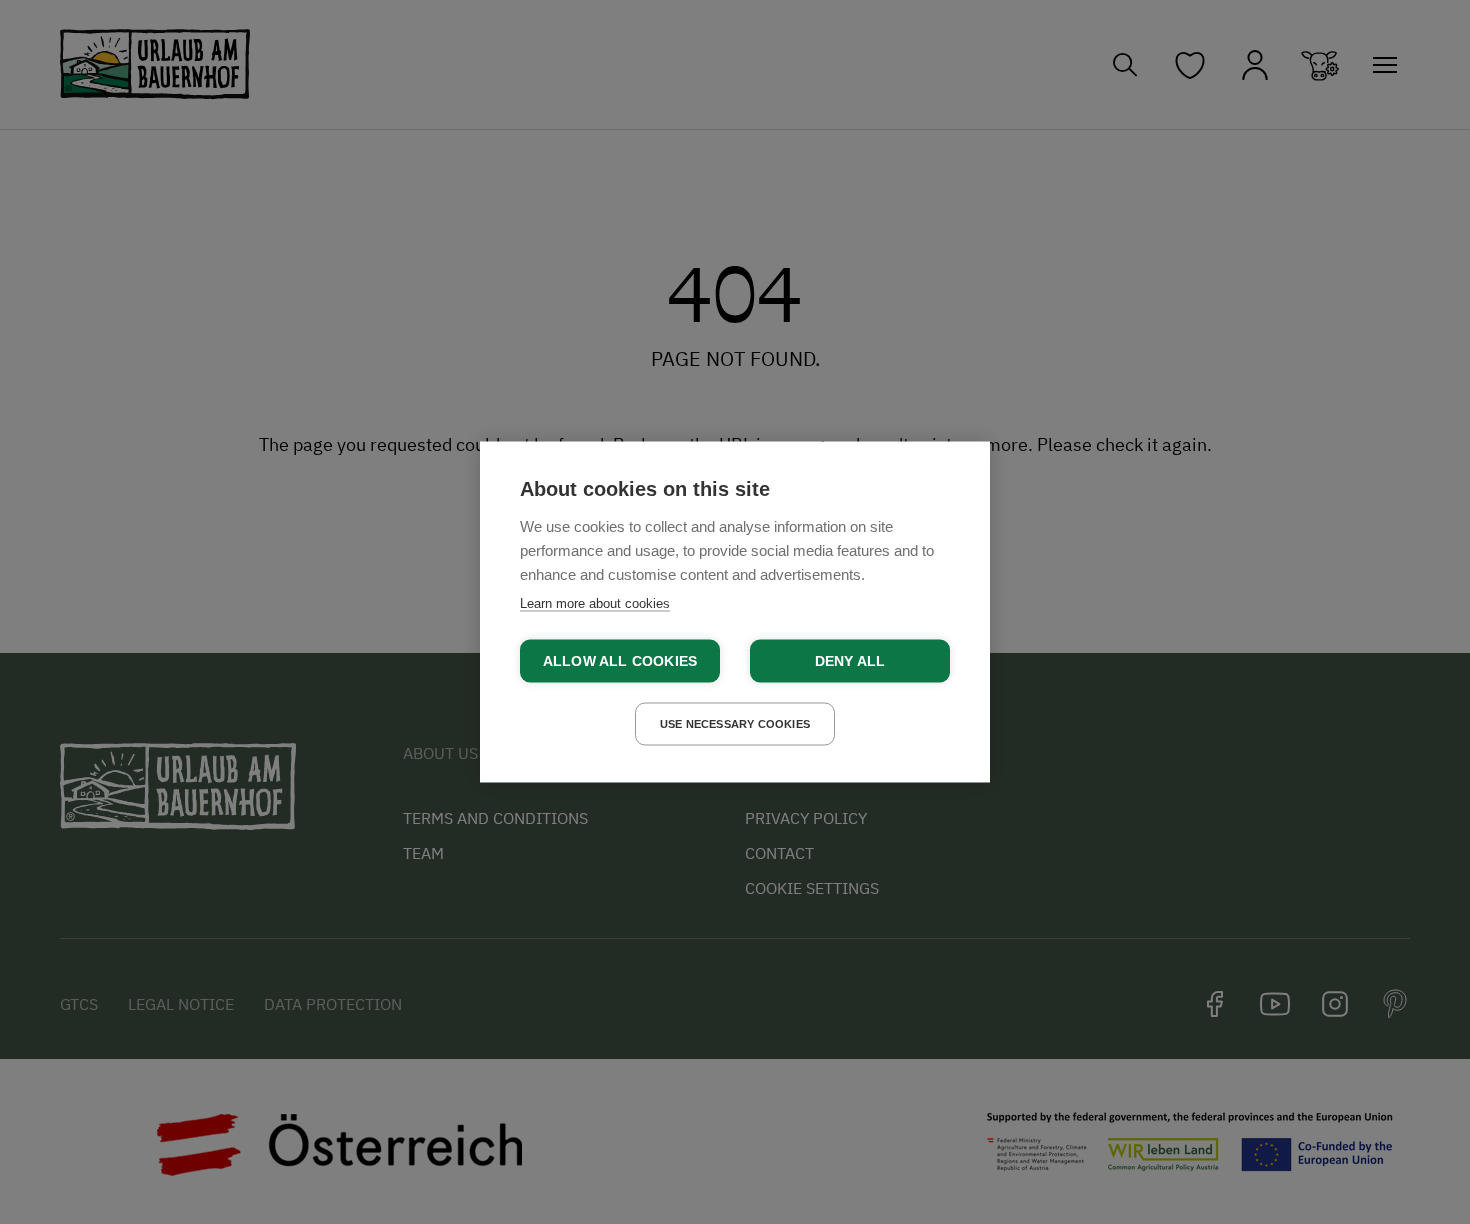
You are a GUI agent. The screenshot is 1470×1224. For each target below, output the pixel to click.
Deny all (850, 661)
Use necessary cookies (735, 724)
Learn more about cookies (595, 603)
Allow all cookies (620, 661)
